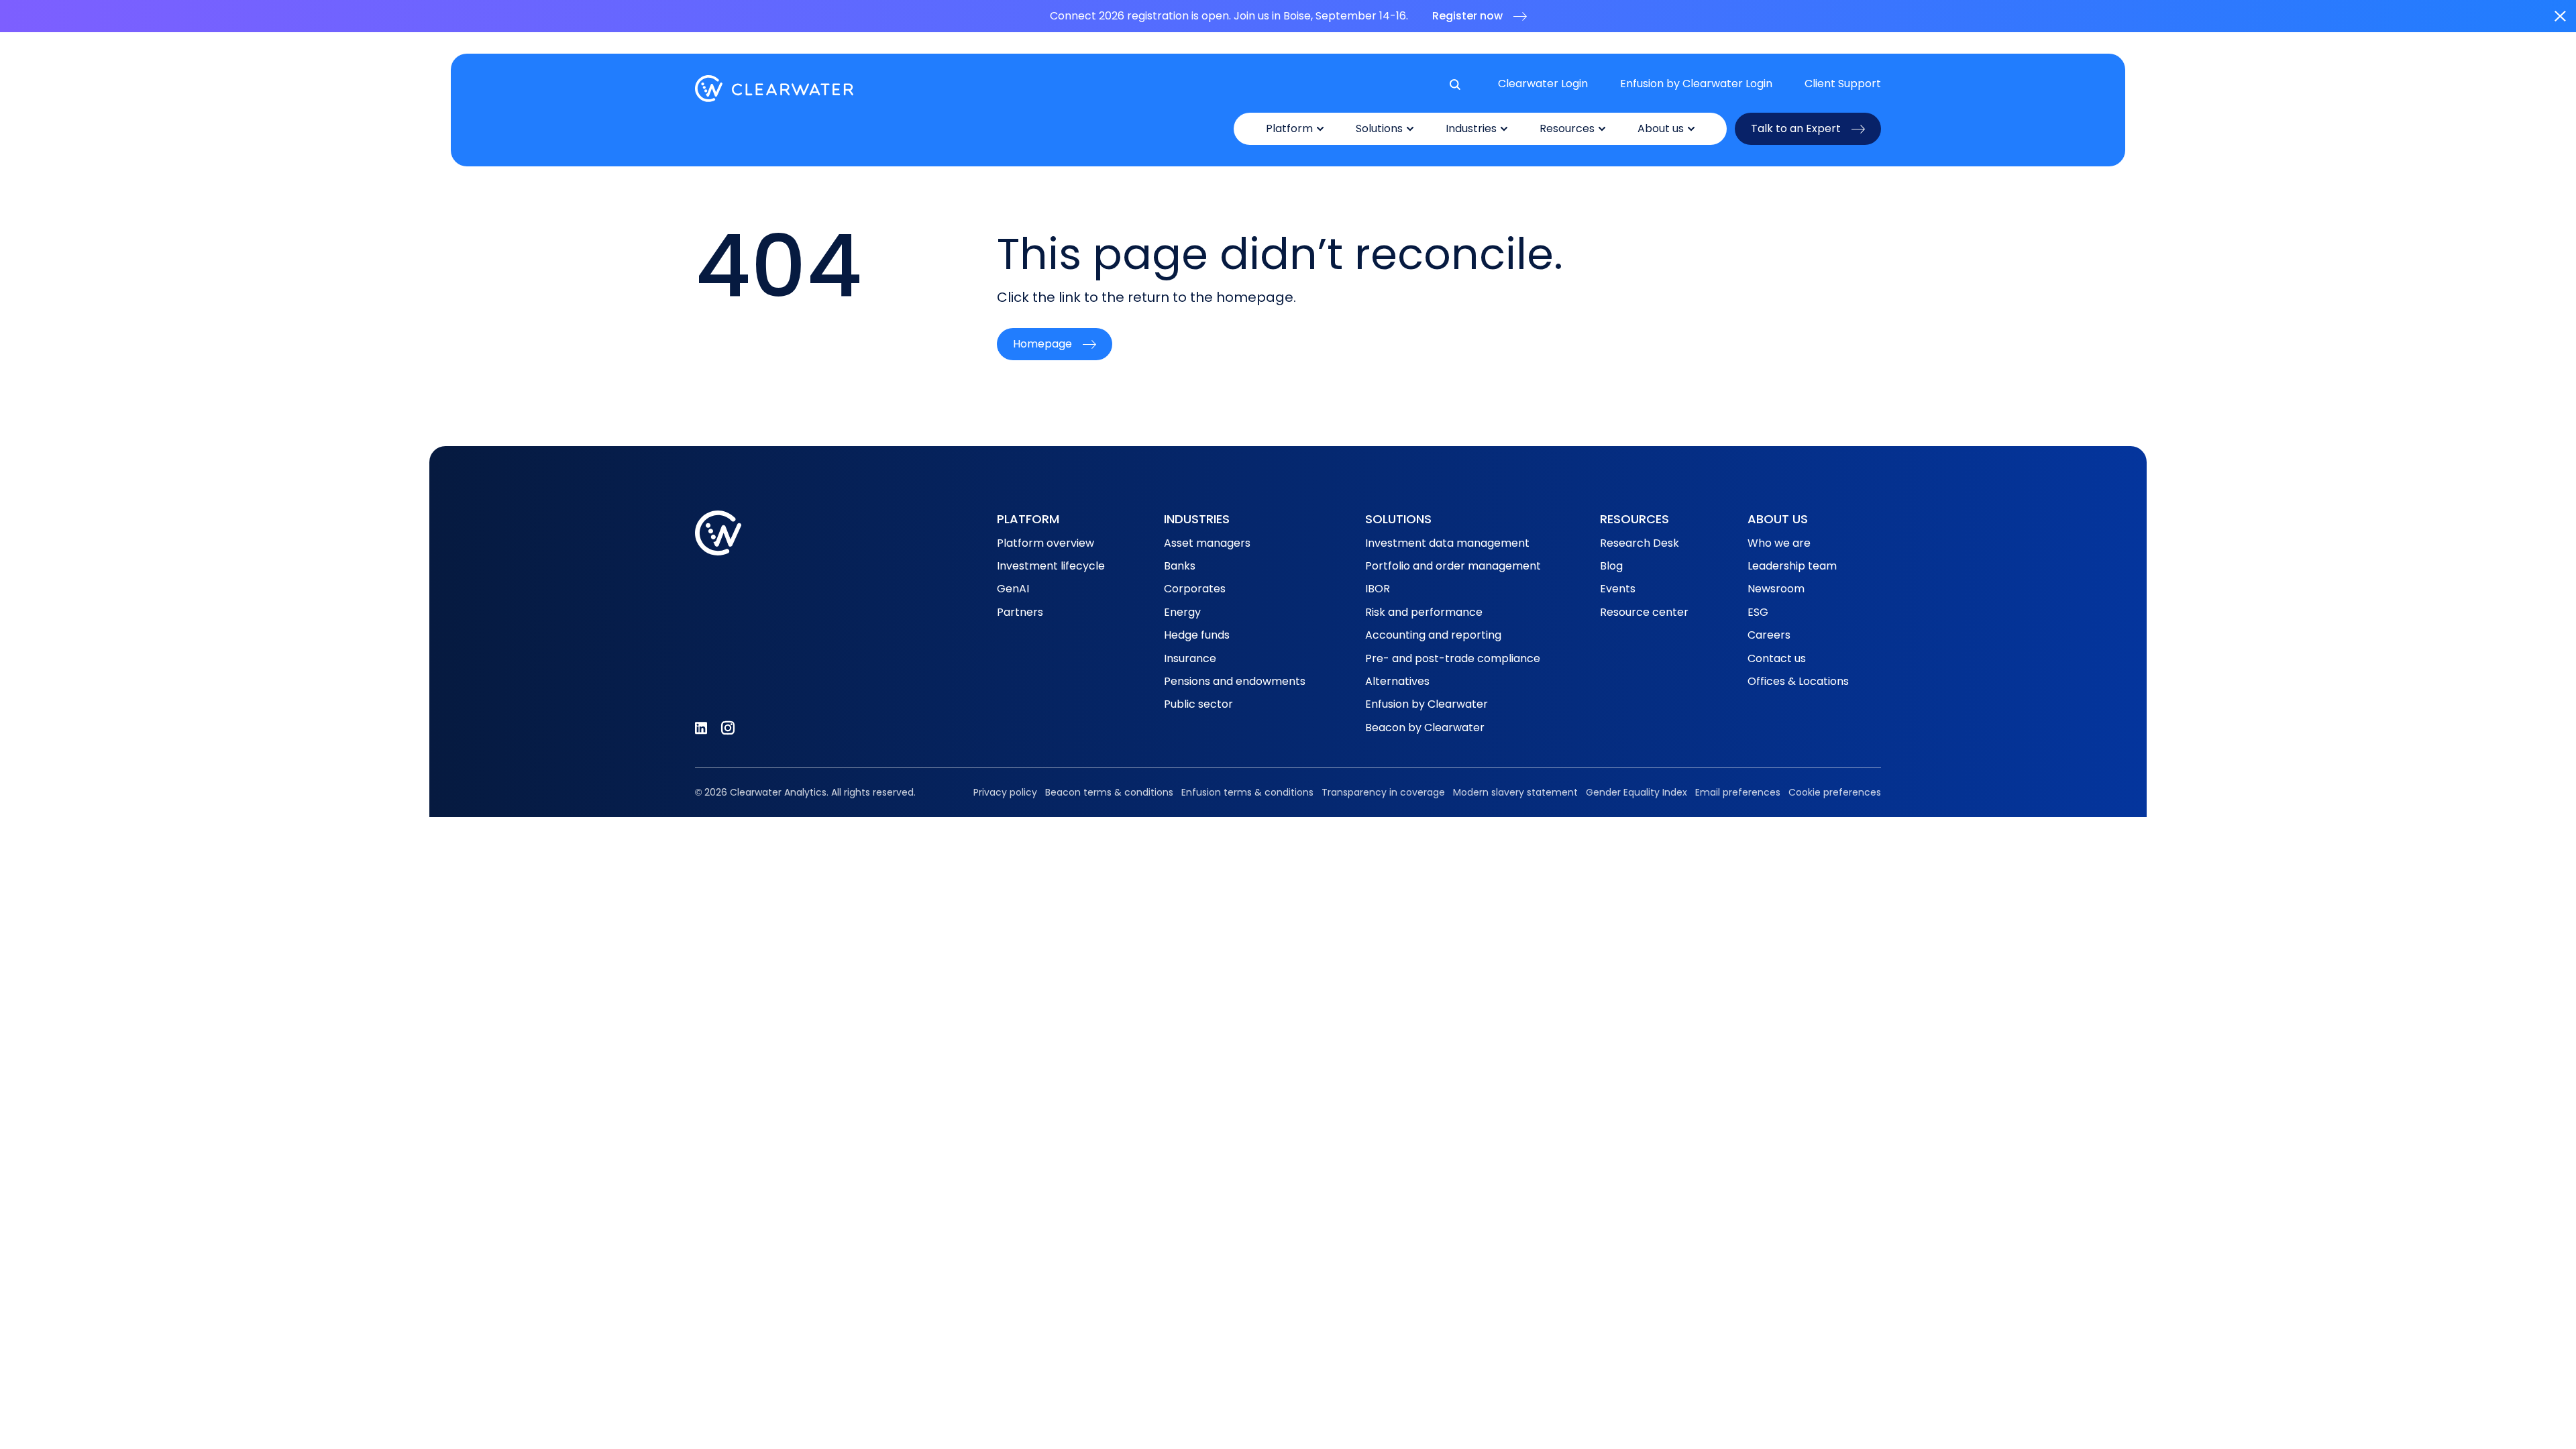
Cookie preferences (1835, 792)
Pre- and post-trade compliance (1453, 658)
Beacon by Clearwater (1425, 728)
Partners (1020, 612)
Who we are (1779, 543)
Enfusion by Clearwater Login (1696, 84)
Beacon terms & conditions (1109, 792)
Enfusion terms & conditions (1247, 792)
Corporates (1195, 589)
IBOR (1378, 589)
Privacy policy (1005, 792)
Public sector (1198, 704)
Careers (1769, 635)
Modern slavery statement (1515, 792)
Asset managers (1207, 543)
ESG (1758, 612)
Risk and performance (1424, 612)
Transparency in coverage (1383, 792)
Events (1618, 589)
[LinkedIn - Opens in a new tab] (701, 728)
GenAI (1013, 589)
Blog (1611, 566)
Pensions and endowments (1235, 681)
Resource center (1644, 612)
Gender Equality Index (1636, 792)
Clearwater (774, 89)
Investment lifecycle (1051, 566)
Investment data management (1447, 543)
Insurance (1190, 658)
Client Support (1843, 84)
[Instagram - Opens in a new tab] (728, 728)
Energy (1182, 612)
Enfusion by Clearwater (1427, 704)
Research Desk (1640, 543)
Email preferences (1738, 792)
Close (2560, 16)
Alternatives (1397, 681)
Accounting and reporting (1433, 635)
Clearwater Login (1543, 84)
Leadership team (1792, 566)
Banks (1180, 566)
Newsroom (1776, 589)
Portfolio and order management (1453, 566)
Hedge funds (1197, 635)
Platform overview (1045, 543)
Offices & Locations (1798, 681)
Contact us (1777, 658)
